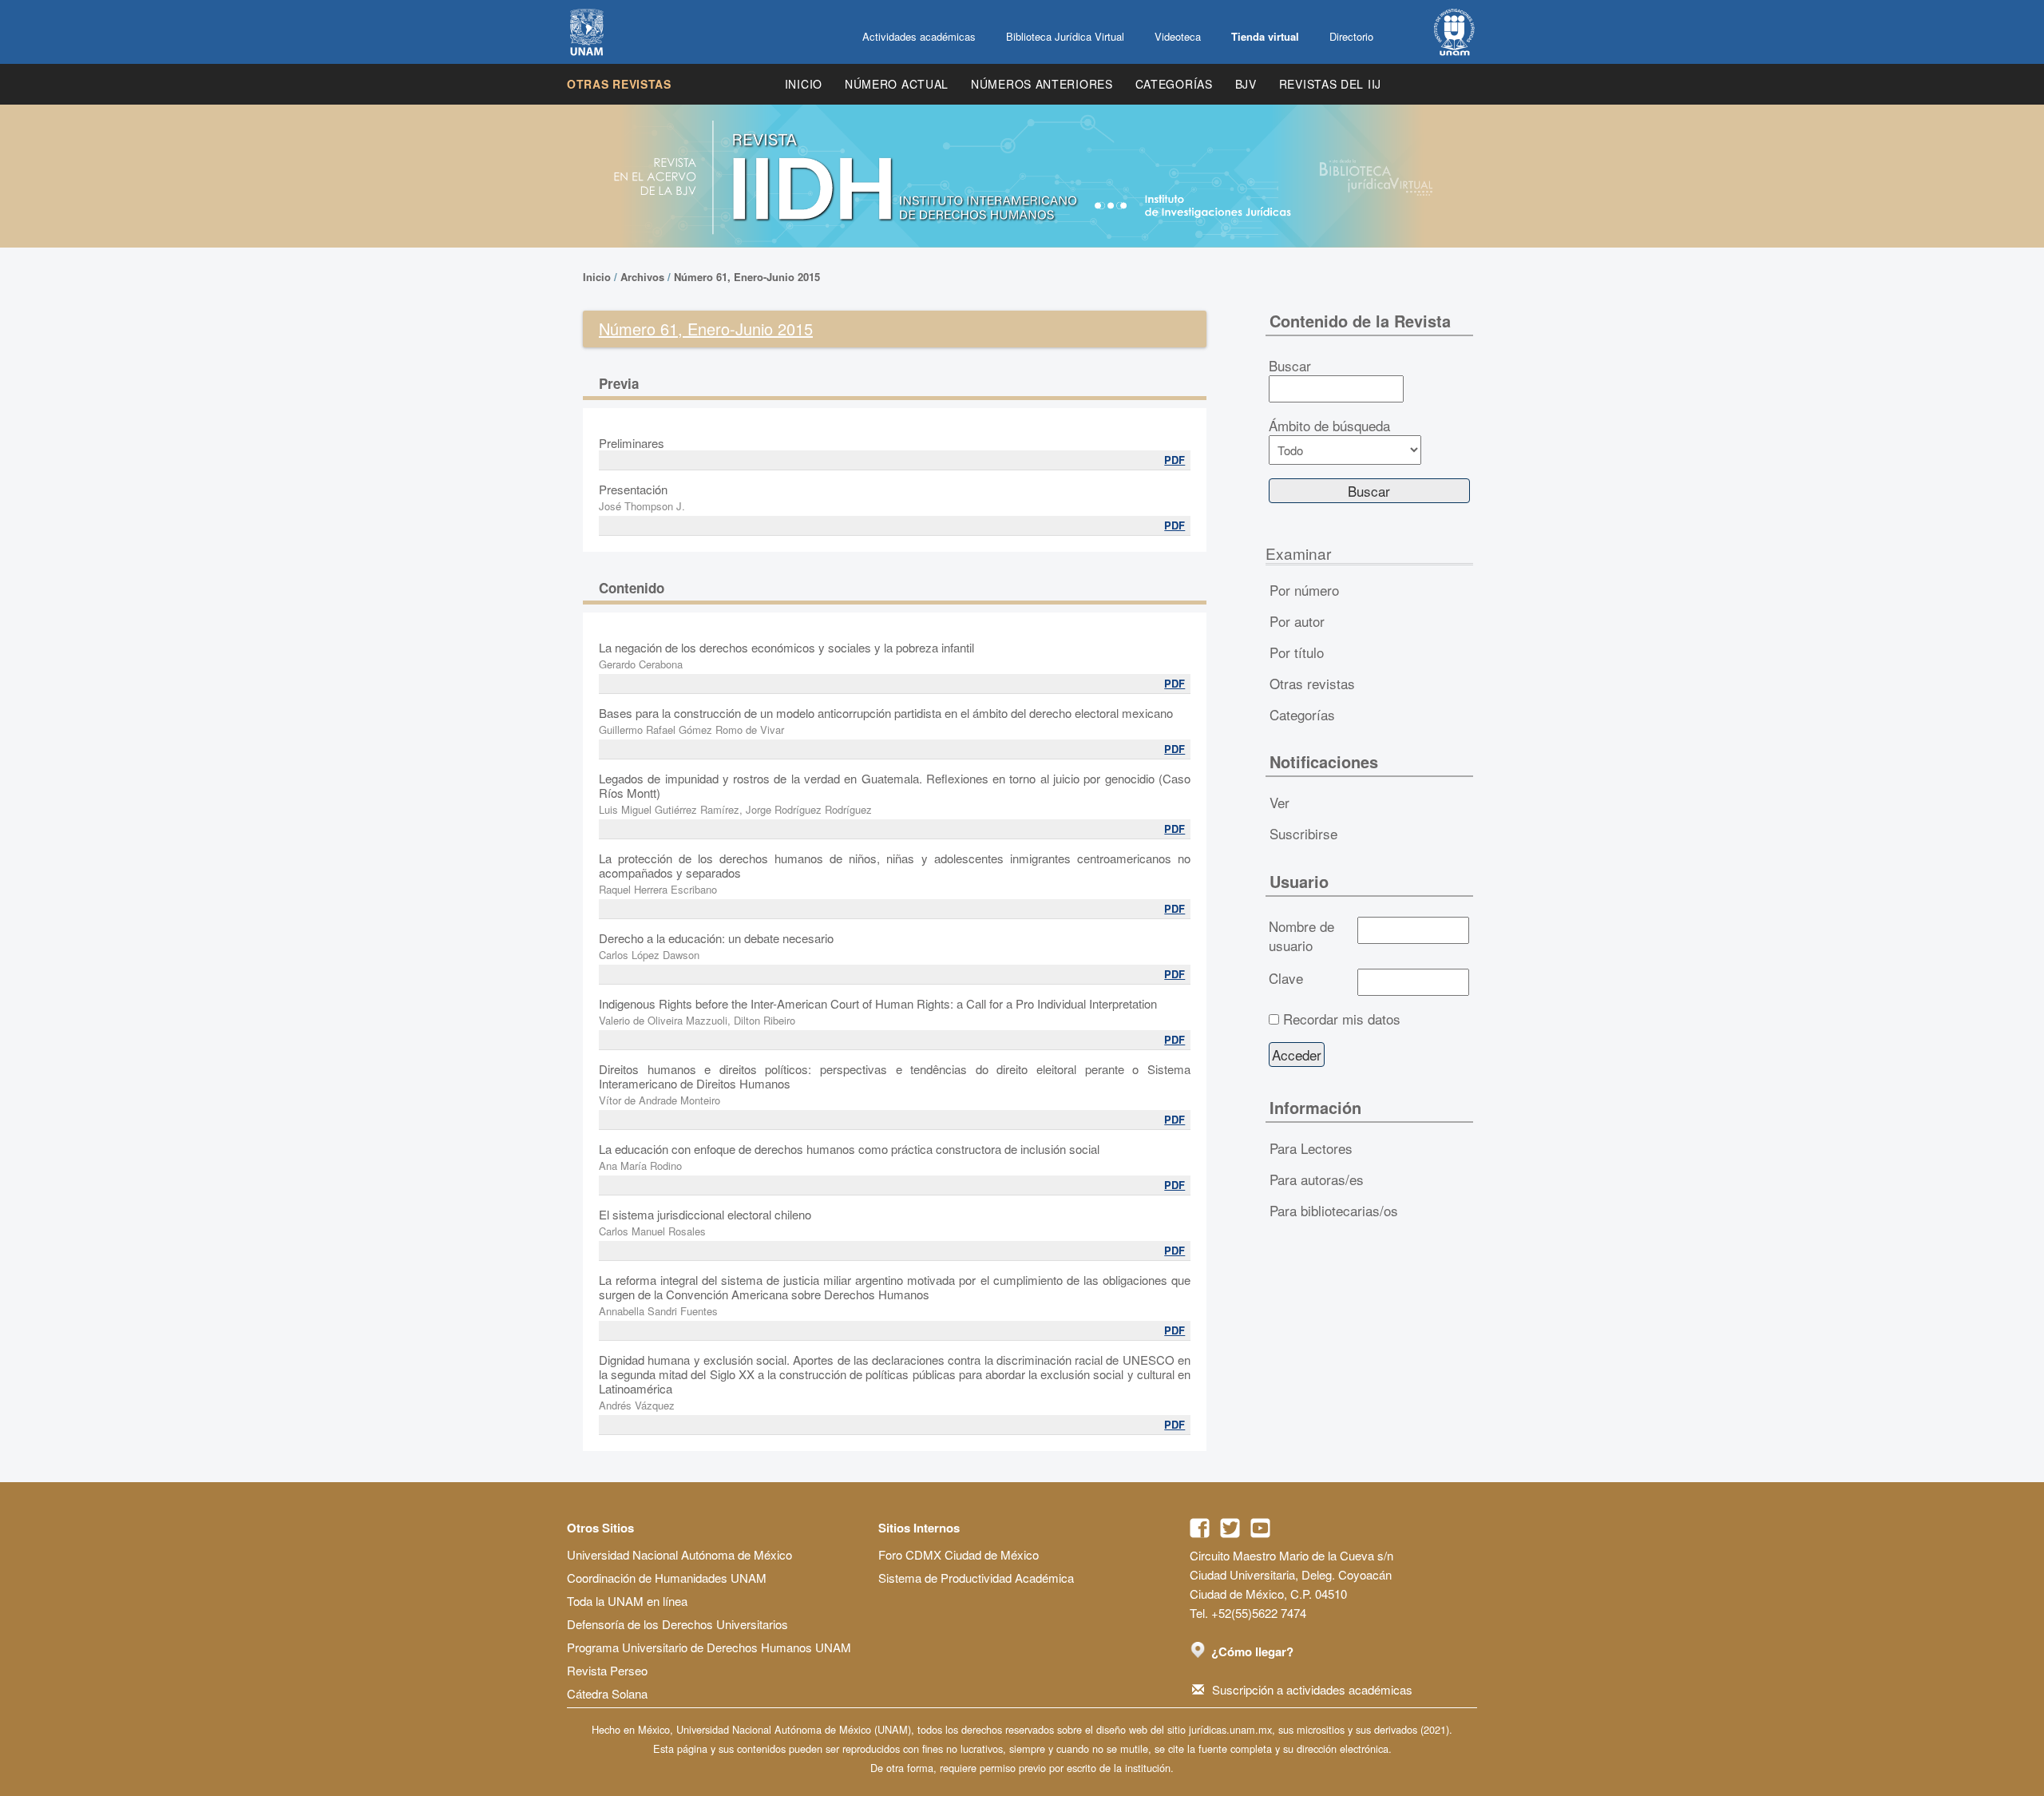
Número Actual (897, 84)
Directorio (1351, 36)
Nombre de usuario (1301, 936)
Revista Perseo (607, 1670)
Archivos (642, 277)
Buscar (1290, 366)
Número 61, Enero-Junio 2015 (747, 277)
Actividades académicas (919, 36)
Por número (1304, 590)
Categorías (1174, 84)
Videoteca (1178, 36)
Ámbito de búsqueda (1329, 426)
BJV (1246, 84)
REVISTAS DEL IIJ (1330, 84)
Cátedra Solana (607, 1693)
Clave (1286, 978)
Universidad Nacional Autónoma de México (679, 1554)
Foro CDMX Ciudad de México (959, 1554)
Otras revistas (619, 84)
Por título (1297, 652)
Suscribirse (1303, 833)
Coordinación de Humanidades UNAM (667, 1578)
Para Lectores (1311, 1148)
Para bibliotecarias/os (1334, 1210)
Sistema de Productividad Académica (976, 1578)
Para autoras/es (1317, 1179)
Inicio (804, 84)
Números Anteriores (1042, 84)
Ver (1279, 802)
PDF (1175, 460)
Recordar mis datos (1342, 1019)
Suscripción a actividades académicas (1312, 1689)
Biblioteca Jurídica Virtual (1065, 36)
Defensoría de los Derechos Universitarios (677, 1624)
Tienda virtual (1265, 36)
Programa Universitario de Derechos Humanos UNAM (709, 1647)
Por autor (1297, 621)
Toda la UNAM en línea (627, 1601)
